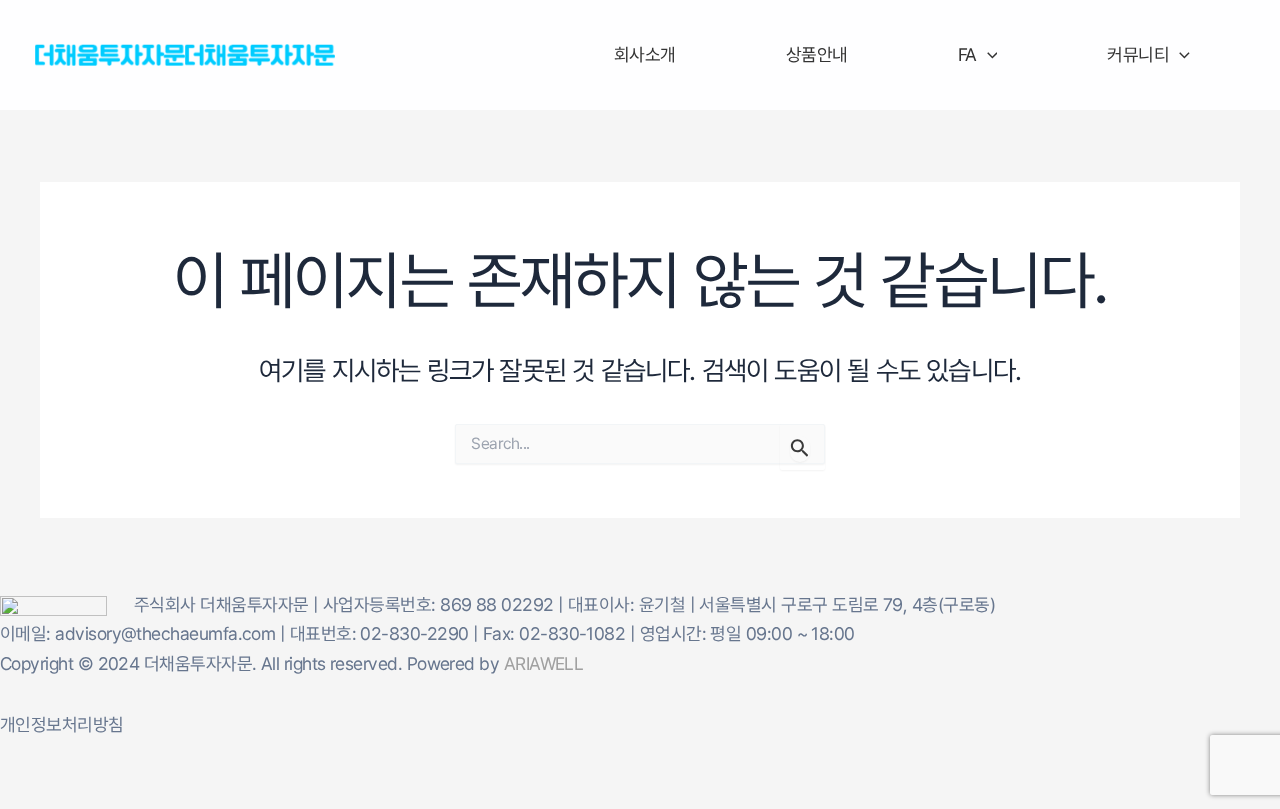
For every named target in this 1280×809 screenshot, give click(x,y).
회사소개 (645, 54)
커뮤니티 (1138, 54)
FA (967, 54)
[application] (987, 55)
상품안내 (817, 54)
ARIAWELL (544, 663)
